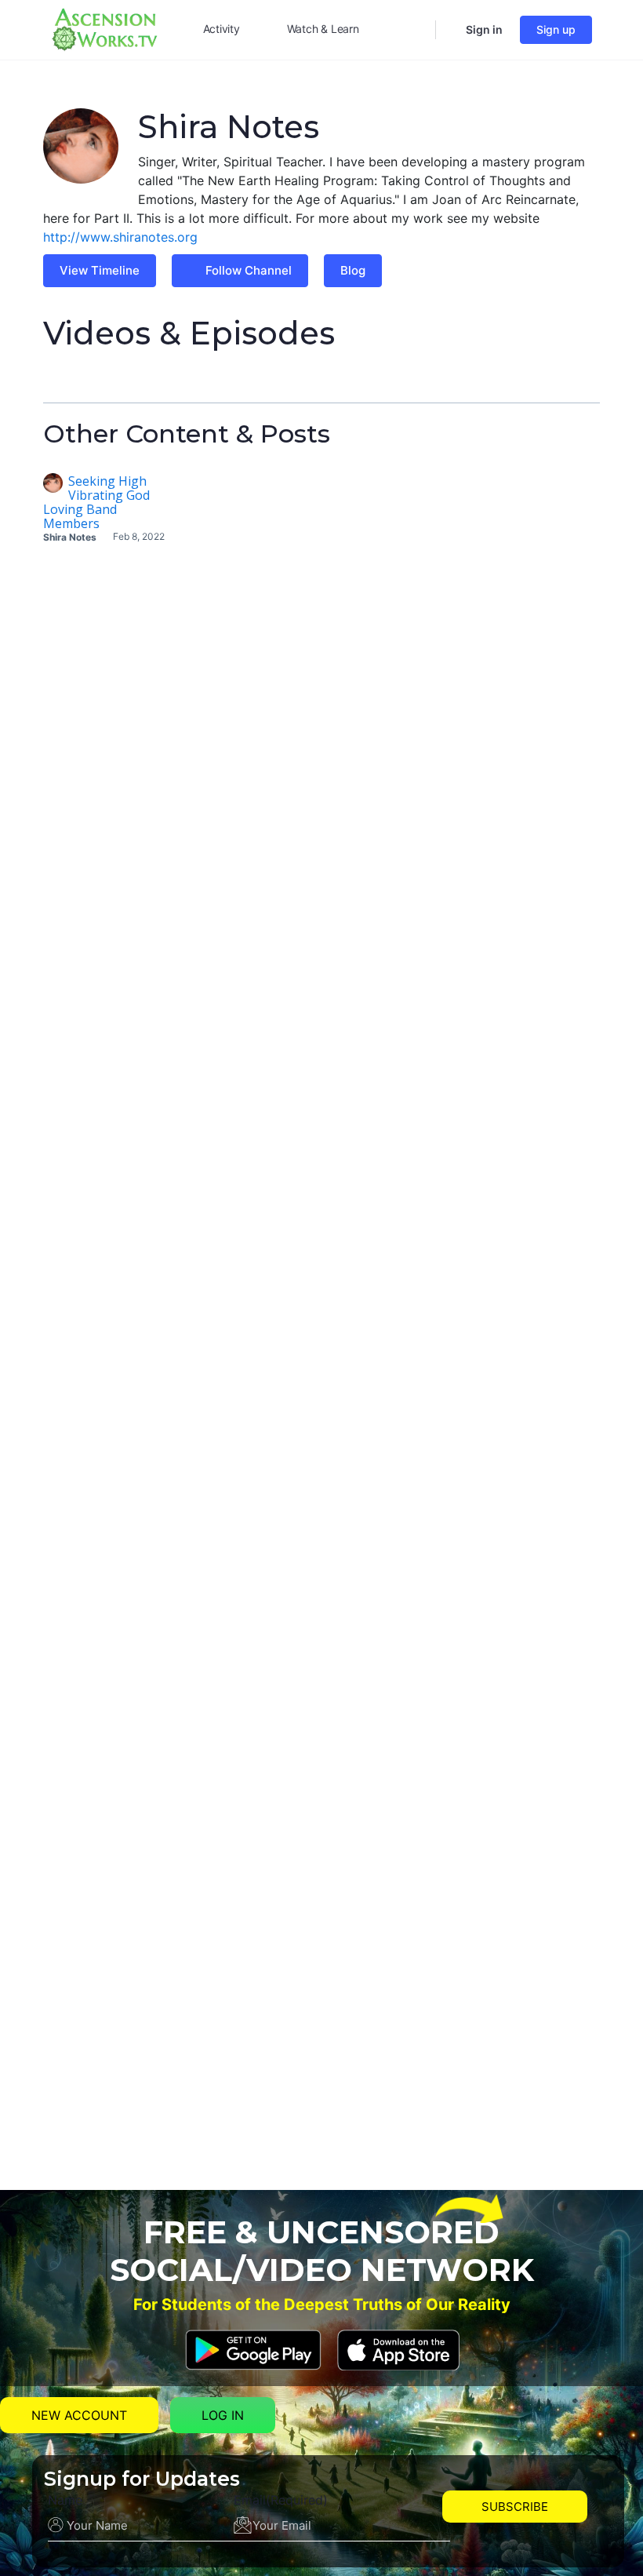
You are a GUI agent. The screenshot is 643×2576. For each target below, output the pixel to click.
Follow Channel (249, 270)
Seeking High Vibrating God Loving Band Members (96, 502)
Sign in (484, 29)
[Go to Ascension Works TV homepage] (104, 28)
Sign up (556, 29)
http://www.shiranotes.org (120, 237)
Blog (353, 270)
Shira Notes (70, 537)
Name (65, 2500)
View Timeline (100, 270)
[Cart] (449, 30)
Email (281, 2500)
